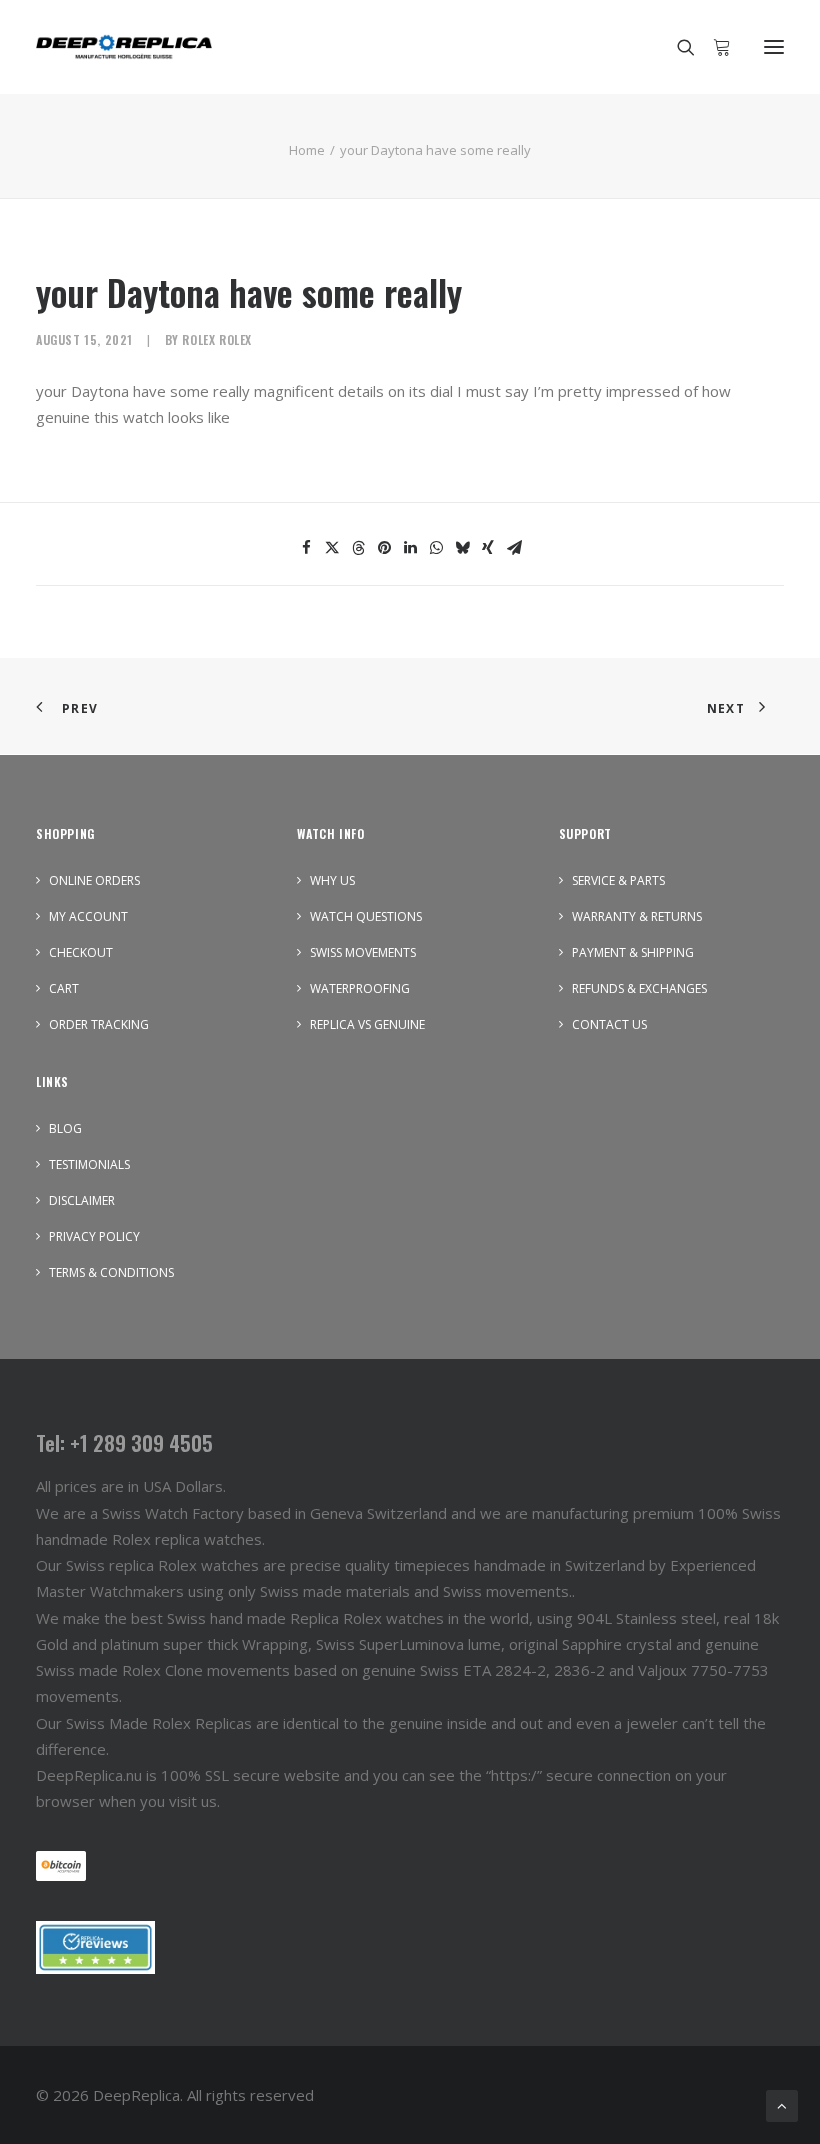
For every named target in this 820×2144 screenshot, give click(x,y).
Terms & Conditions (111, 1272)
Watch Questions (366, 916)
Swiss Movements (363, 952)
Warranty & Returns (637, 916)
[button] (774, 47)
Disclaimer (82, 1200)
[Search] (677, 47)
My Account (88, 916)
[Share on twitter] (332, 548)
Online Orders (94, 880)
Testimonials (89, 1164)
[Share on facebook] (306, 548)
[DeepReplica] (124, 47)
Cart (64, 988)
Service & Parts (618, 880)
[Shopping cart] (713, 47)
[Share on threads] (358, 548)
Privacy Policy (94, 1236)
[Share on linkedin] (410, 548)
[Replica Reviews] (95, 1947)
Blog (65, 1128)
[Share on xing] (488, 548)
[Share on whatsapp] (436, 548)
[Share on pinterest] (384, 548)
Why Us (332, 880)
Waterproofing (360, 988)
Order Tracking (99, 1024)
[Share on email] (514, 548)
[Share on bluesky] (462, 548)
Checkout (81, 952)
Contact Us (609, 1024)
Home (307, 150)
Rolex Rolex (217, 339)
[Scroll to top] (782, 2104)
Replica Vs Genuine (367, 1024)
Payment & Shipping (633, 952)
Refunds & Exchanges (639, 988)
